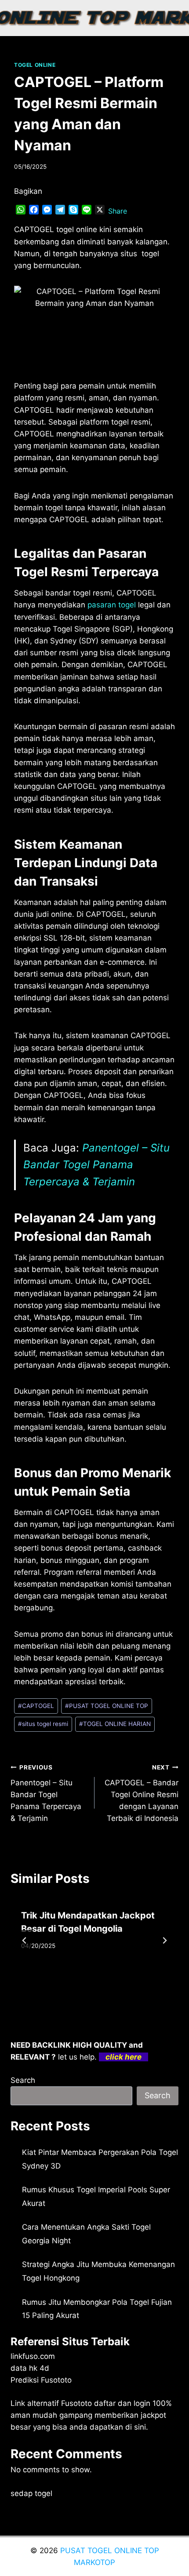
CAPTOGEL (36, 1706)
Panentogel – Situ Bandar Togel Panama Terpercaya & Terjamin (96, 1165)
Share (118, 211)
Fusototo (76, 2403)
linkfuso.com (33, 2356)
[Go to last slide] (25, 1940)
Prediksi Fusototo (41, 2380)
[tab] (77, 1990)
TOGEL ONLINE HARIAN (115, 1724)
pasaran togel (112, 605)
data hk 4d (30, 2368)
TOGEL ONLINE (35, 65)
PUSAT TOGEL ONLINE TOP (107, 1706)
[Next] (164, 1940)
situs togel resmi (43, 1724)
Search (23, 2080)
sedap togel (31, 2493)
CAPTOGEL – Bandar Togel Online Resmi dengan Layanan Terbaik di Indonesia (142, 1793)
